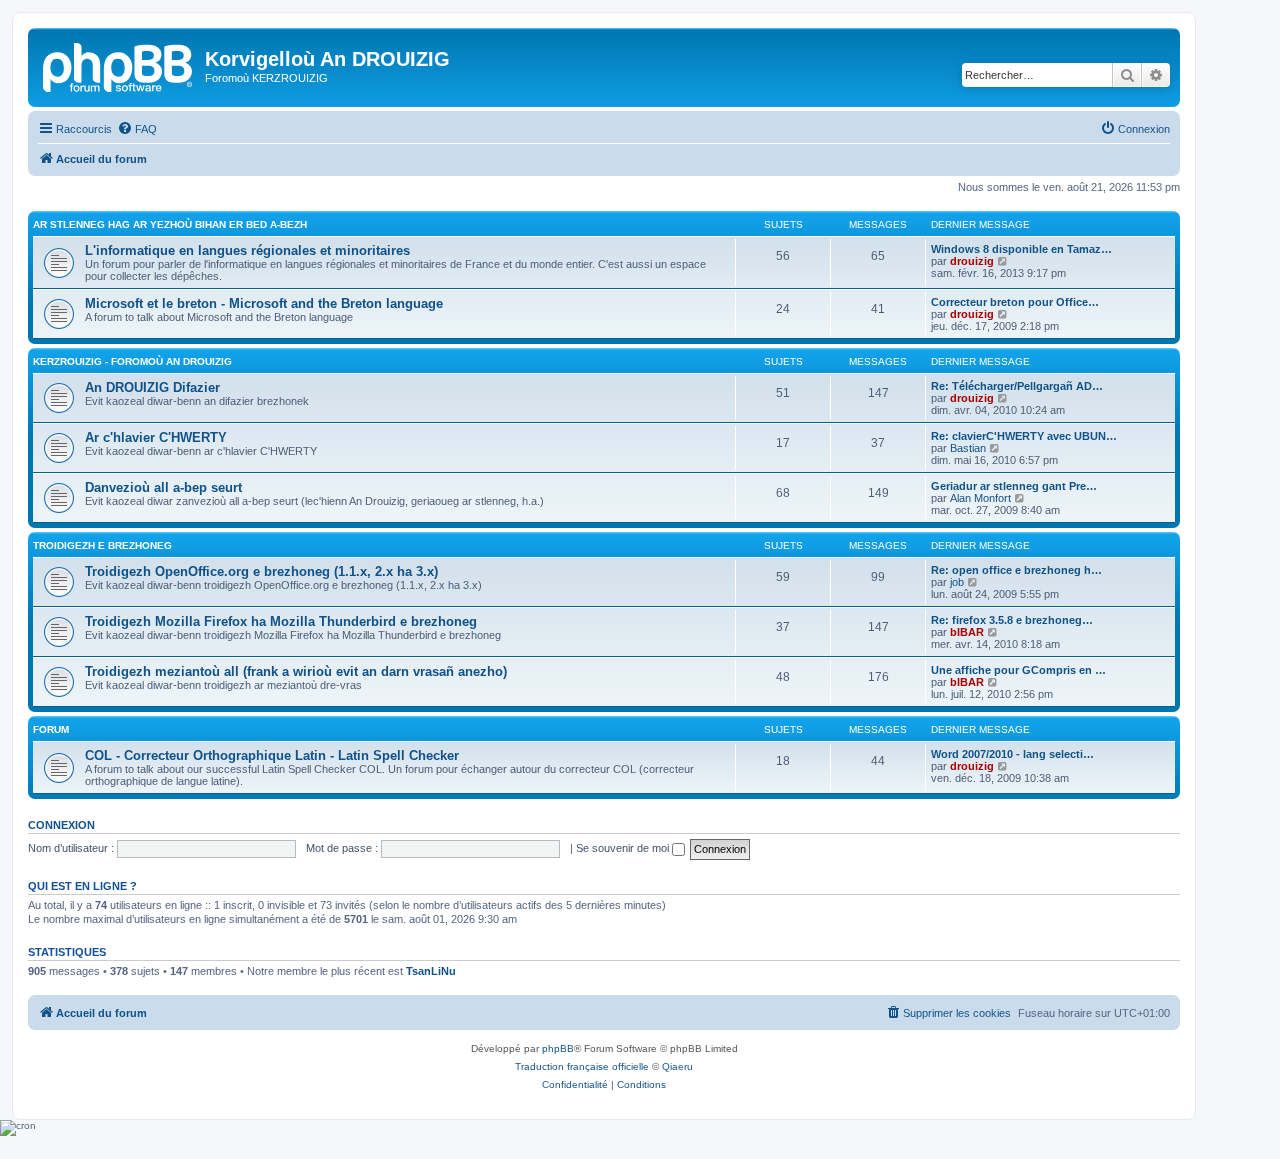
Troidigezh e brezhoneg (102, 545)
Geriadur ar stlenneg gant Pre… (1014, 486)
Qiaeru (677, 1066)
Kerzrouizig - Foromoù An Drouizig (132, 361)
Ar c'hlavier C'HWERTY (156, 437)
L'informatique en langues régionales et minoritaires (247, 250)
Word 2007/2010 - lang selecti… (1012, 754)
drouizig (972, 261)
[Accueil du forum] (119, 65)
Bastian (968, 448)
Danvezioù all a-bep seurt (163, 487)
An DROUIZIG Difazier (152, 387)
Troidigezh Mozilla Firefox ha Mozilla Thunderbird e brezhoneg (281, 621)
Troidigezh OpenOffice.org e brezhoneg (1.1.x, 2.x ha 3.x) (261, 571)
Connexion (61, 825)
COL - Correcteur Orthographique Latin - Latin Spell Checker (272, 755)
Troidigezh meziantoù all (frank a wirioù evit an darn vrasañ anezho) (296, 671)
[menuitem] (137, 129)
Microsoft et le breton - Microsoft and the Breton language (264, 303)
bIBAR (967, 632)
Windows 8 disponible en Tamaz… (1021, 249)
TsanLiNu (431, 971)
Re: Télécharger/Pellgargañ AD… (1017, 386)
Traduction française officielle (582, 1066)
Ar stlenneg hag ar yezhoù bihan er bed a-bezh (170, 224)
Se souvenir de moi (624, 848)
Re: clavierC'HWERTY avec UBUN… (1024, 436)
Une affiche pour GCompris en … (1018, 670)
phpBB (558, 1048)
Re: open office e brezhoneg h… (1016, 570)
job (957, 582)
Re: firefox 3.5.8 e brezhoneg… (1012, 620)
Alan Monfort (980, 498)
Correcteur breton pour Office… (1015, 302)
